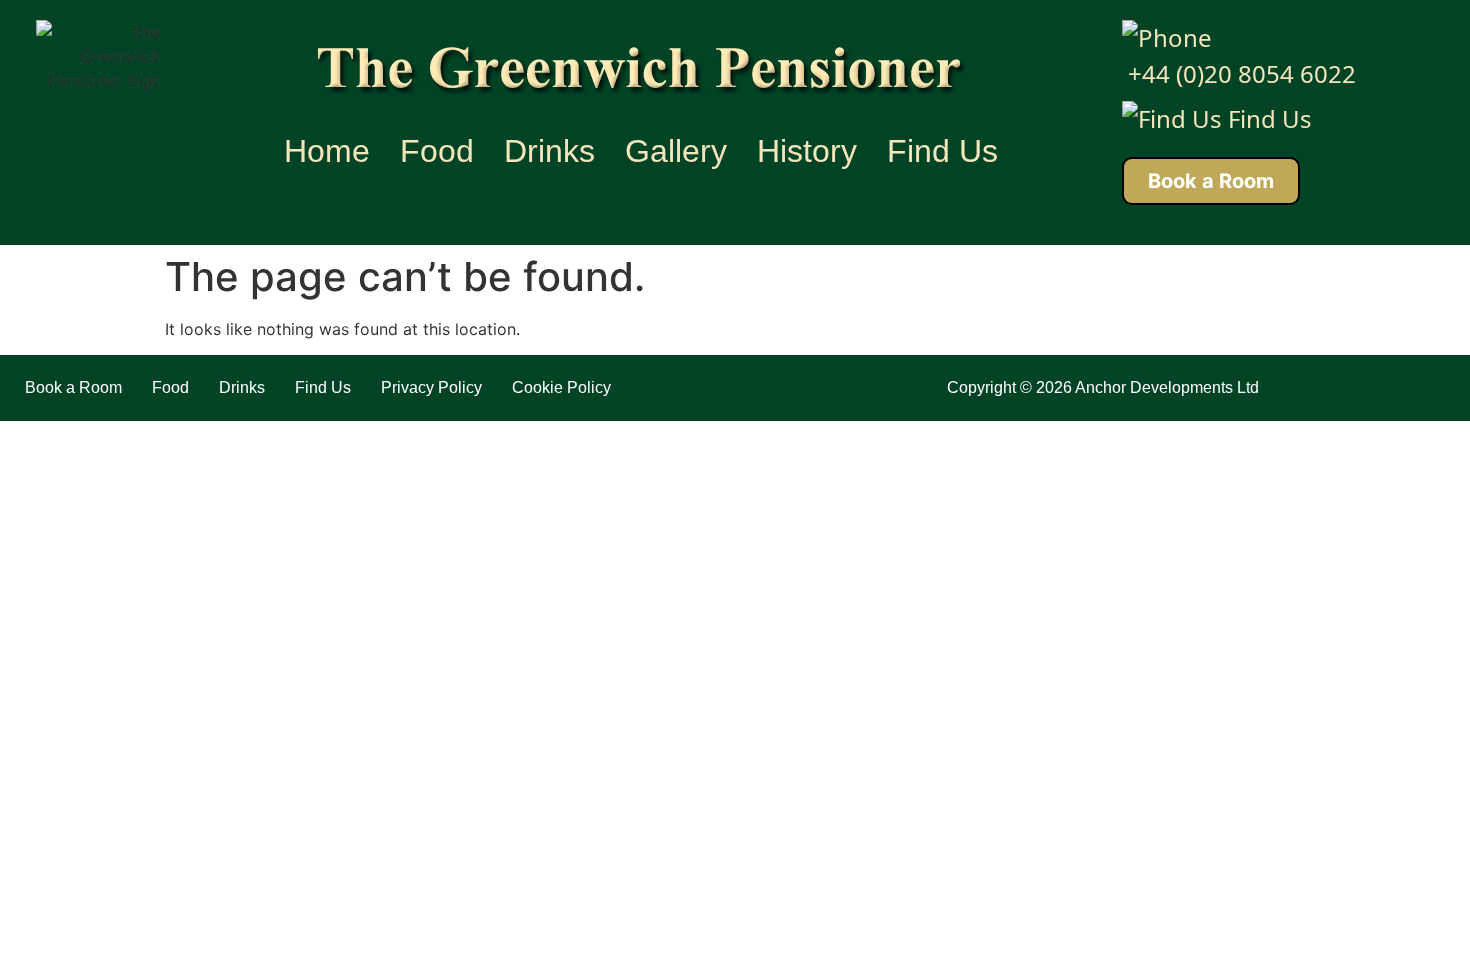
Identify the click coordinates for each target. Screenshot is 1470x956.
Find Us (942, 151)
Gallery (676, 151)
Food (437, 151)
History (807, 151)
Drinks (549, 151)
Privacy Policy (431, 387)
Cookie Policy (561, 387)
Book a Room (1211, 181)
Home (327, 151)
